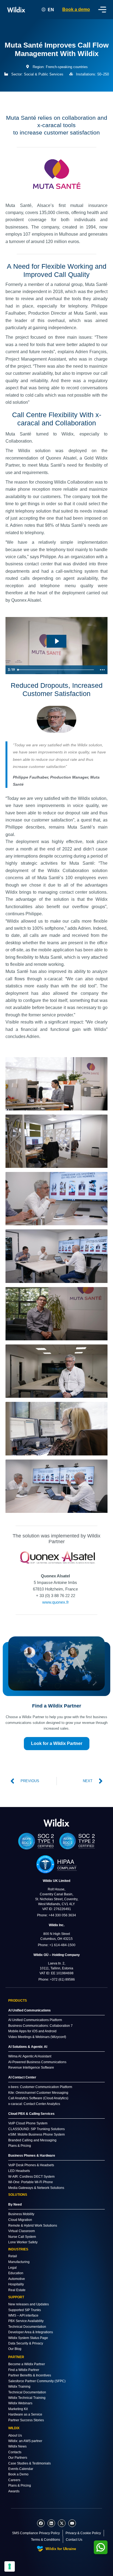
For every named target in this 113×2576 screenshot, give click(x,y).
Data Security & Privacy (26, 2343)
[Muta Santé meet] (56, 1314)
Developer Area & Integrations (31, 2332)
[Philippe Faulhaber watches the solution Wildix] (56, 1199)
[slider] (56, 670)
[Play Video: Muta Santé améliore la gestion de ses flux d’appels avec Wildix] (57, 641)
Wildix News (17, 2446)
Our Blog (15, 2349)
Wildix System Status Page (28, 2338)
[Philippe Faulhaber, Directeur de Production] (56, 1371)
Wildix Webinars (20, 2403)
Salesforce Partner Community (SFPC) (37, 2381)
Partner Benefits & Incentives (30, 2375)
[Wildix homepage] (16, 10)
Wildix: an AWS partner (25, 2441)
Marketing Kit (18, 2409)
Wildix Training (19, 2387)
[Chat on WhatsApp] (101, 2547)
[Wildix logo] (56, 1822)
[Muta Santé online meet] (56, 1429)
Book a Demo (18, 2474)
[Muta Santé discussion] (56, 1486)
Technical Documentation (27, 2327)
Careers (14, 2480)
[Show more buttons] (102, 670)
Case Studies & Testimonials (29, 2463)
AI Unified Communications (29, 2010)
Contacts (15, 2452)
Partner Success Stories (26, 2420)
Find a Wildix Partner (24, 2370)
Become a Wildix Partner (27, 2364)
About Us (15, 2435)
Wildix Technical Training (27, 2398)
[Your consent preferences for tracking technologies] (10, 2566)
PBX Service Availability (26, 2321)
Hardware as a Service (25, 2414)
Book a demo (76, 9)
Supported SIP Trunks (25, 2310)
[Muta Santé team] (56, 1084)
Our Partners (18, 2458)
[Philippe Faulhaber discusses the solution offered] (56, 1256)
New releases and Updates (29, 2304)
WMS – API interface (23, 2315)
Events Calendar (21, 2469)
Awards (14, 2491)
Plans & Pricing (20, 2486)
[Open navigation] (102, 10)
